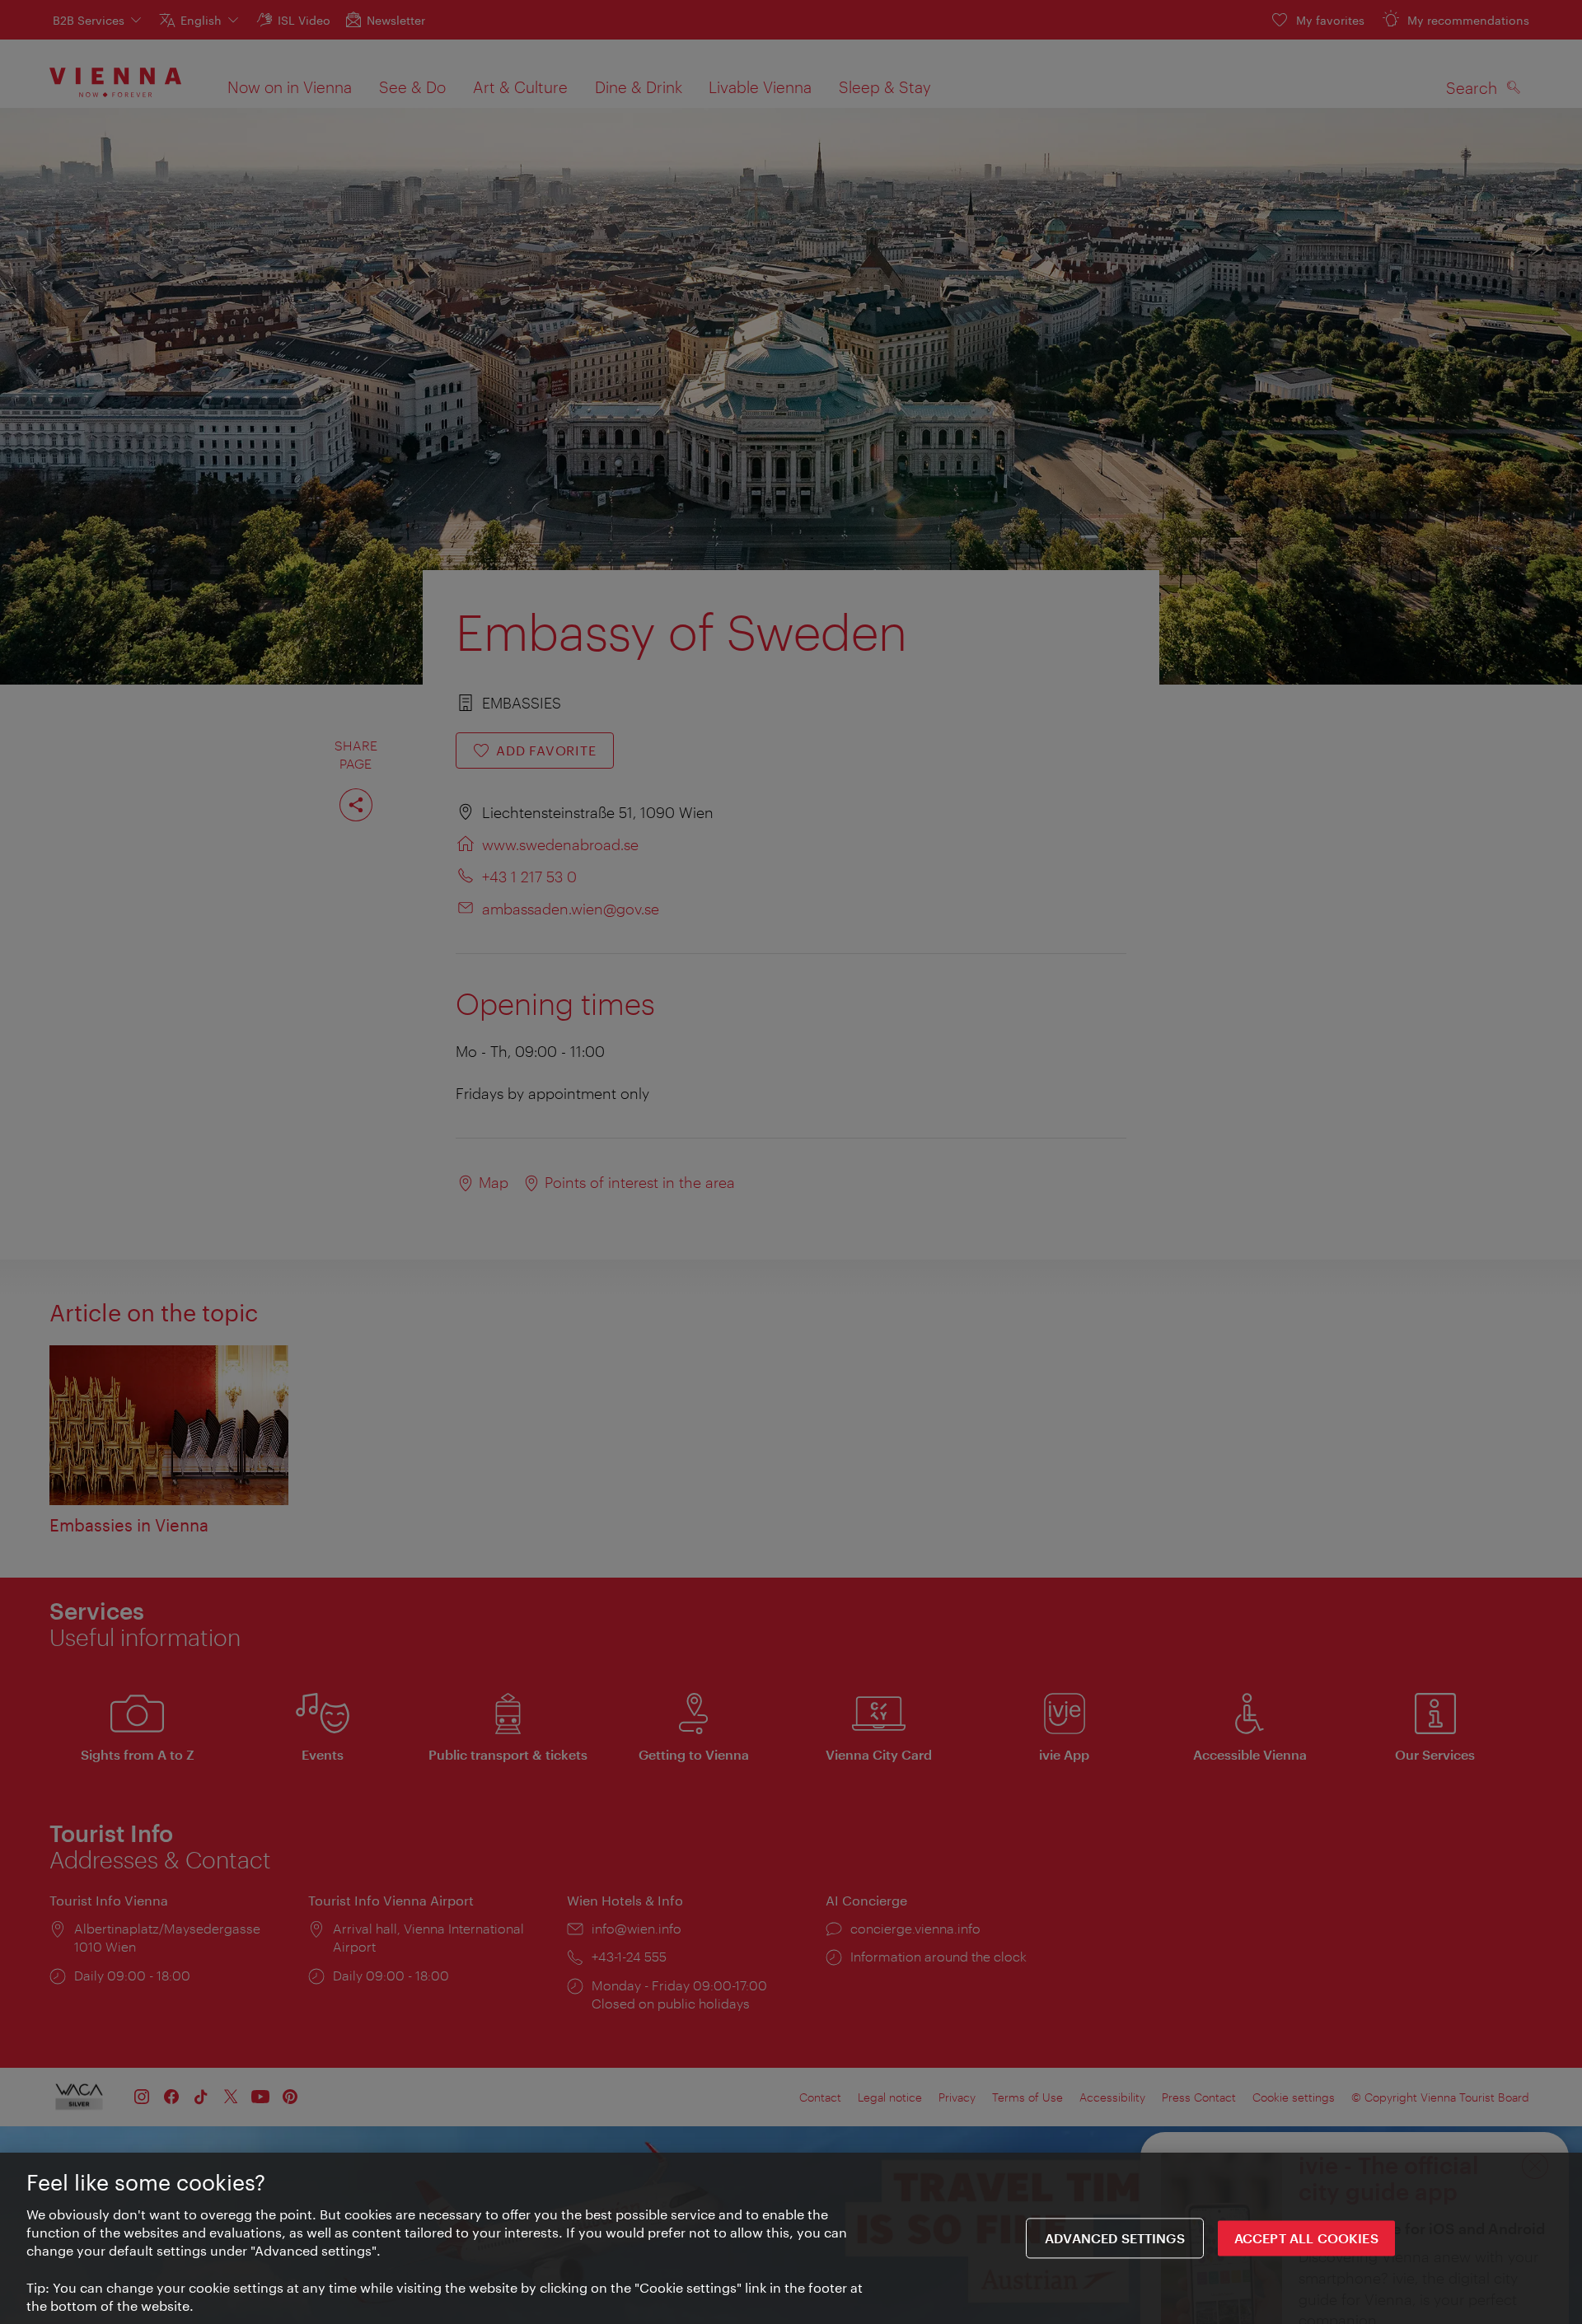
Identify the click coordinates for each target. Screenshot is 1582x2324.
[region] (791, 2238)
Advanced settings (1115, 2239)
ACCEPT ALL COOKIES (1306, 2239)
